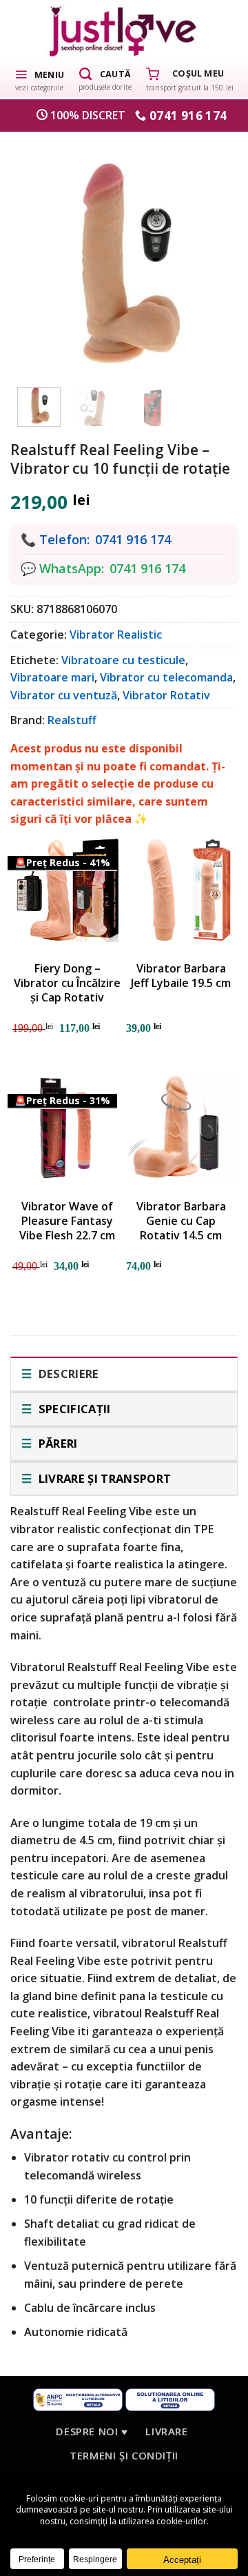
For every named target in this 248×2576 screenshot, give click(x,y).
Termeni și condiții (124, 2455)
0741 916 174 (133, 539)
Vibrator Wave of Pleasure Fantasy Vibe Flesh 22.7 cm (67, 1221)
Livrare (166, 2431)
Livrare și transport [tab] (103, 1478)
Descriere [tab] (67, 1374)
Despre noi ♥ (92, 2431)
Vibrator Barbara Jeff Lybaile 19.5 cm (181, 976)
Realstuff (72, 720)
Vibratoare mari (52, 677)
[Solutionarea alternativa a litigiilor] (78, 2398)
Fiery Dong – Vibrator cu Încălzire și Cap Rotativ (67, 983)
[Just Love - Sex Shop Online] (124, 31)
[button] (39, 79)
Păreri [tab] (56, 1443)
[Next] (210, 257)
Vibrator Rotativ (166, 695)
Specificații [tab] (73, 1409)
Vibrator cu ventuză (64, 695)
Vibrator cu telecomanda (166, 677)
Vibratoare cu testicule (123, 660)
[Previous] (38, 257)
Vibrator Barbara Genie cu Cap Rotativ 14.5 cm (181, 1221)
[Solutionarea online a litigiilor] (170, 2398)
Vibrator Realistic (116, 635)
